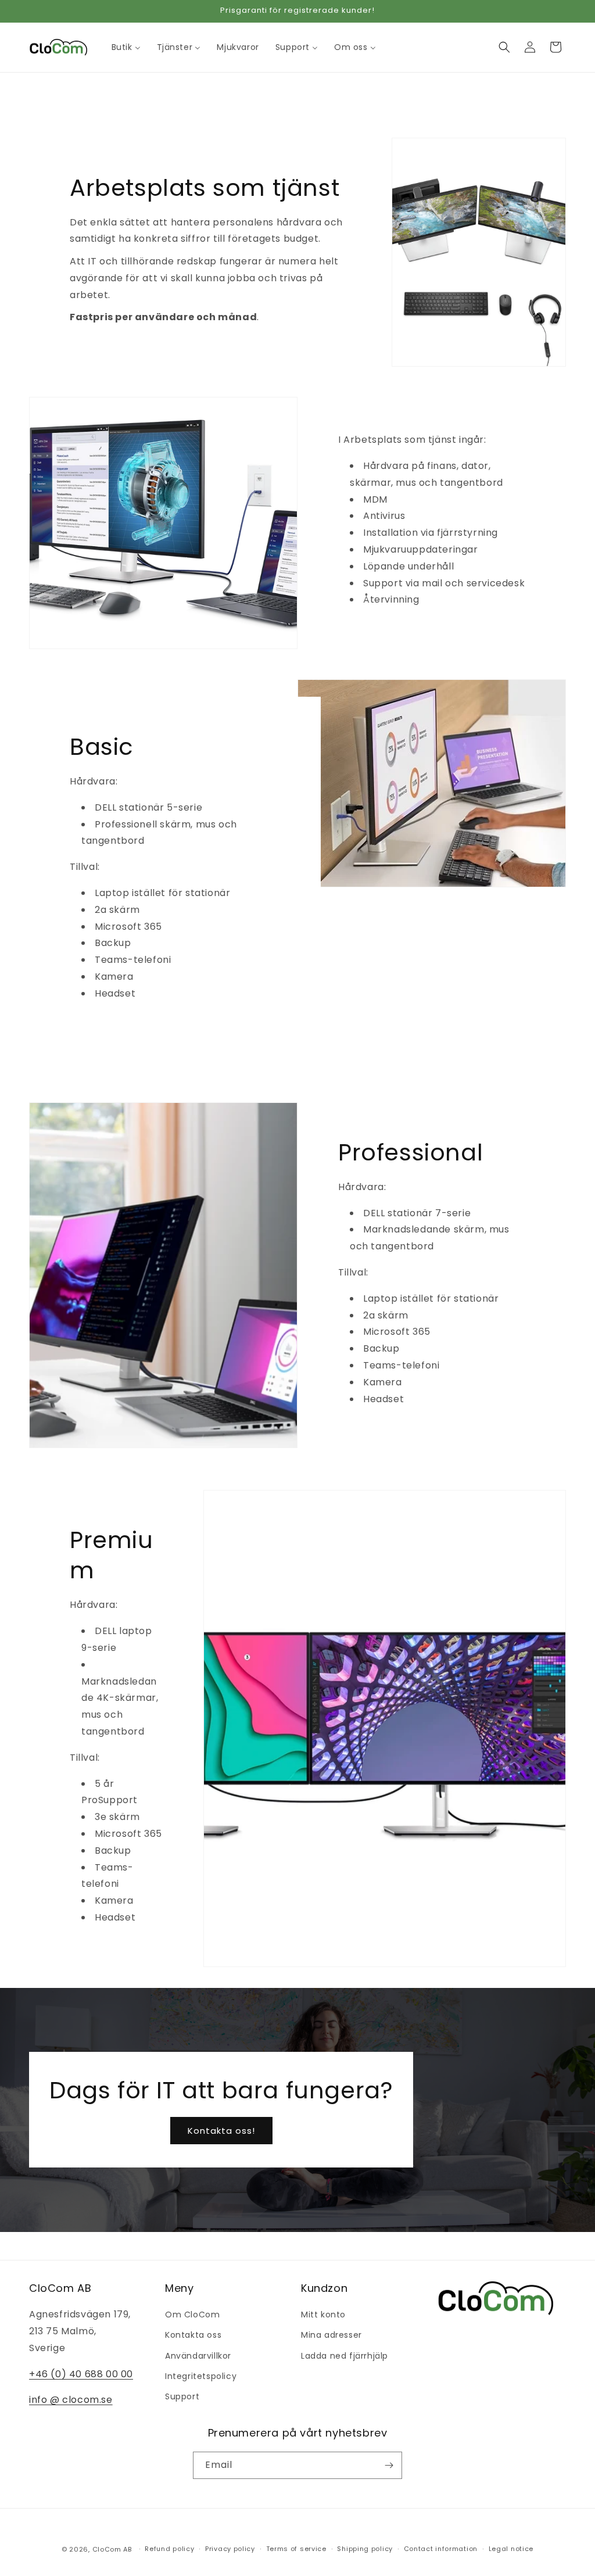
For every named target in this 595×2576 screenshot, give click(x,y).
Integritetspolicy (201, 2376)
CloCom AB (112, 2549)
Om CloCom (192, 2315)
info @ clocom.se (71, 2400)
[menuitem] (126, 47)
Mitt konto (323, 2315)
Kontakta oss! (221, 2131)
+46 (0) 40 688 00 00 (81, 2374)
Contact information (441, 2549)
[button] (504, 47)
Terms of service (296, 2549)
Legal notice (511, 2549)
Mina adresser (331, 2335)
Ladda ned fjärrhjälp (345, 2356)
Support (182, 2396)
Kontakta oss (193, 2335)
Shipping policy (365, 2549)
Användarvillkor (198, 2356)
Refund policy (169, 2549)
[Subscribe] (389, 2465)
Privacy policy (230, 2549)
